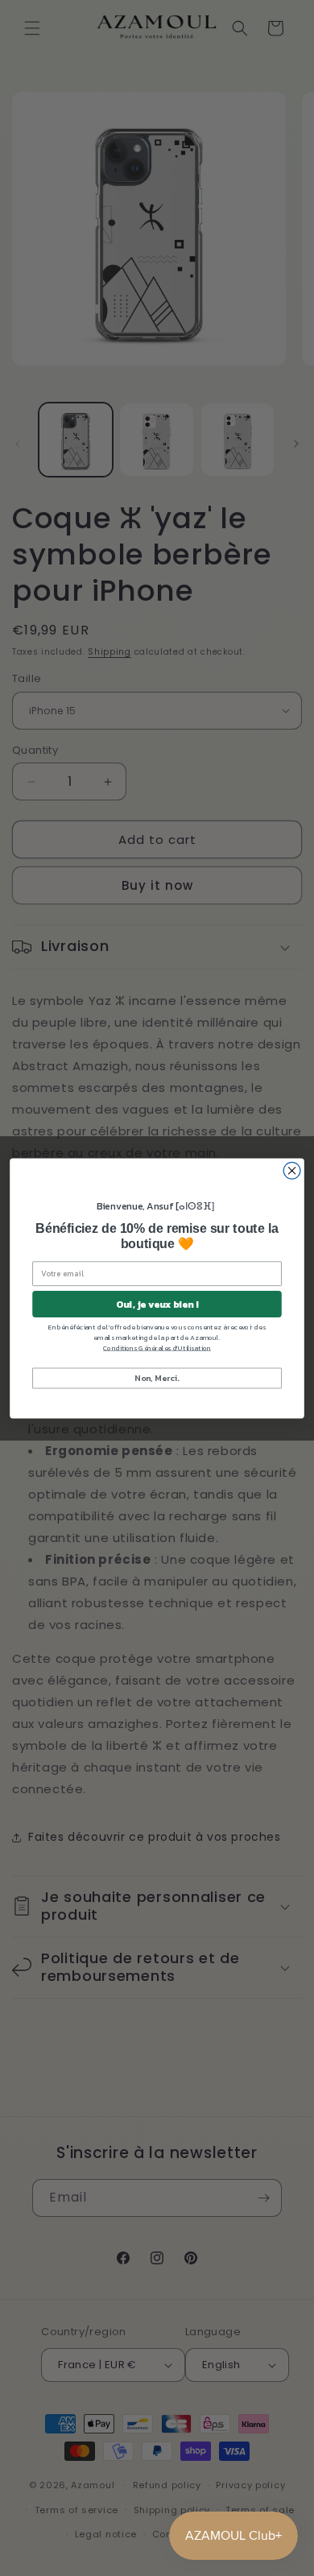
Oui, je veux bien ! (157, 1304)
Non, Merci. (157, 1377)
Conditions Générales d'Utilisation (157, 1348)
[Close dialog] (292, 1170)
